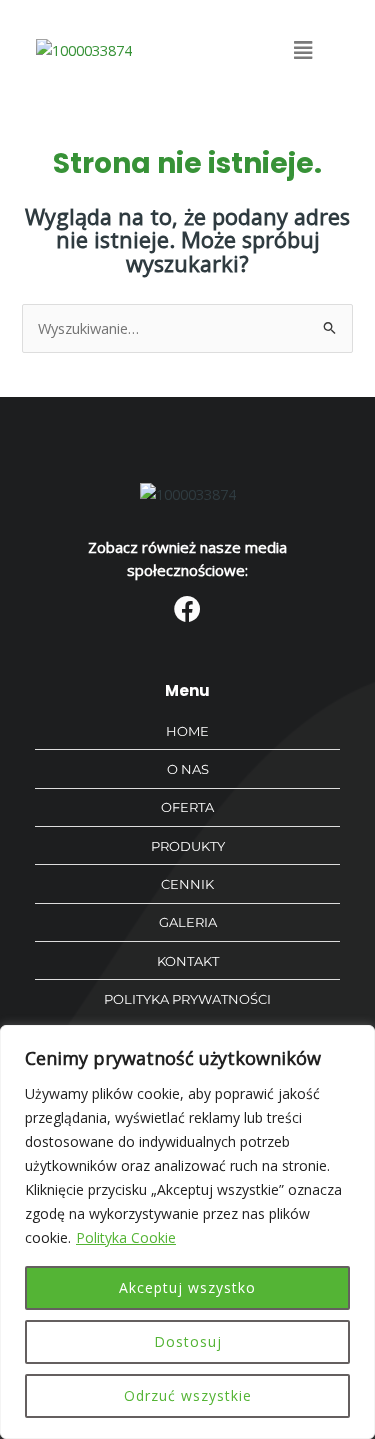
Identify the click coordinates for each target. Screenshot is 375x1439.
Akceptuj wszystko (187, 1287)
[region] (187, 1232)
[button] (303, 50)
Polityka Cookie (126, 1237)
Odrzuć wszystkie (188, 1395)
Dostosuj (188, 1341)
